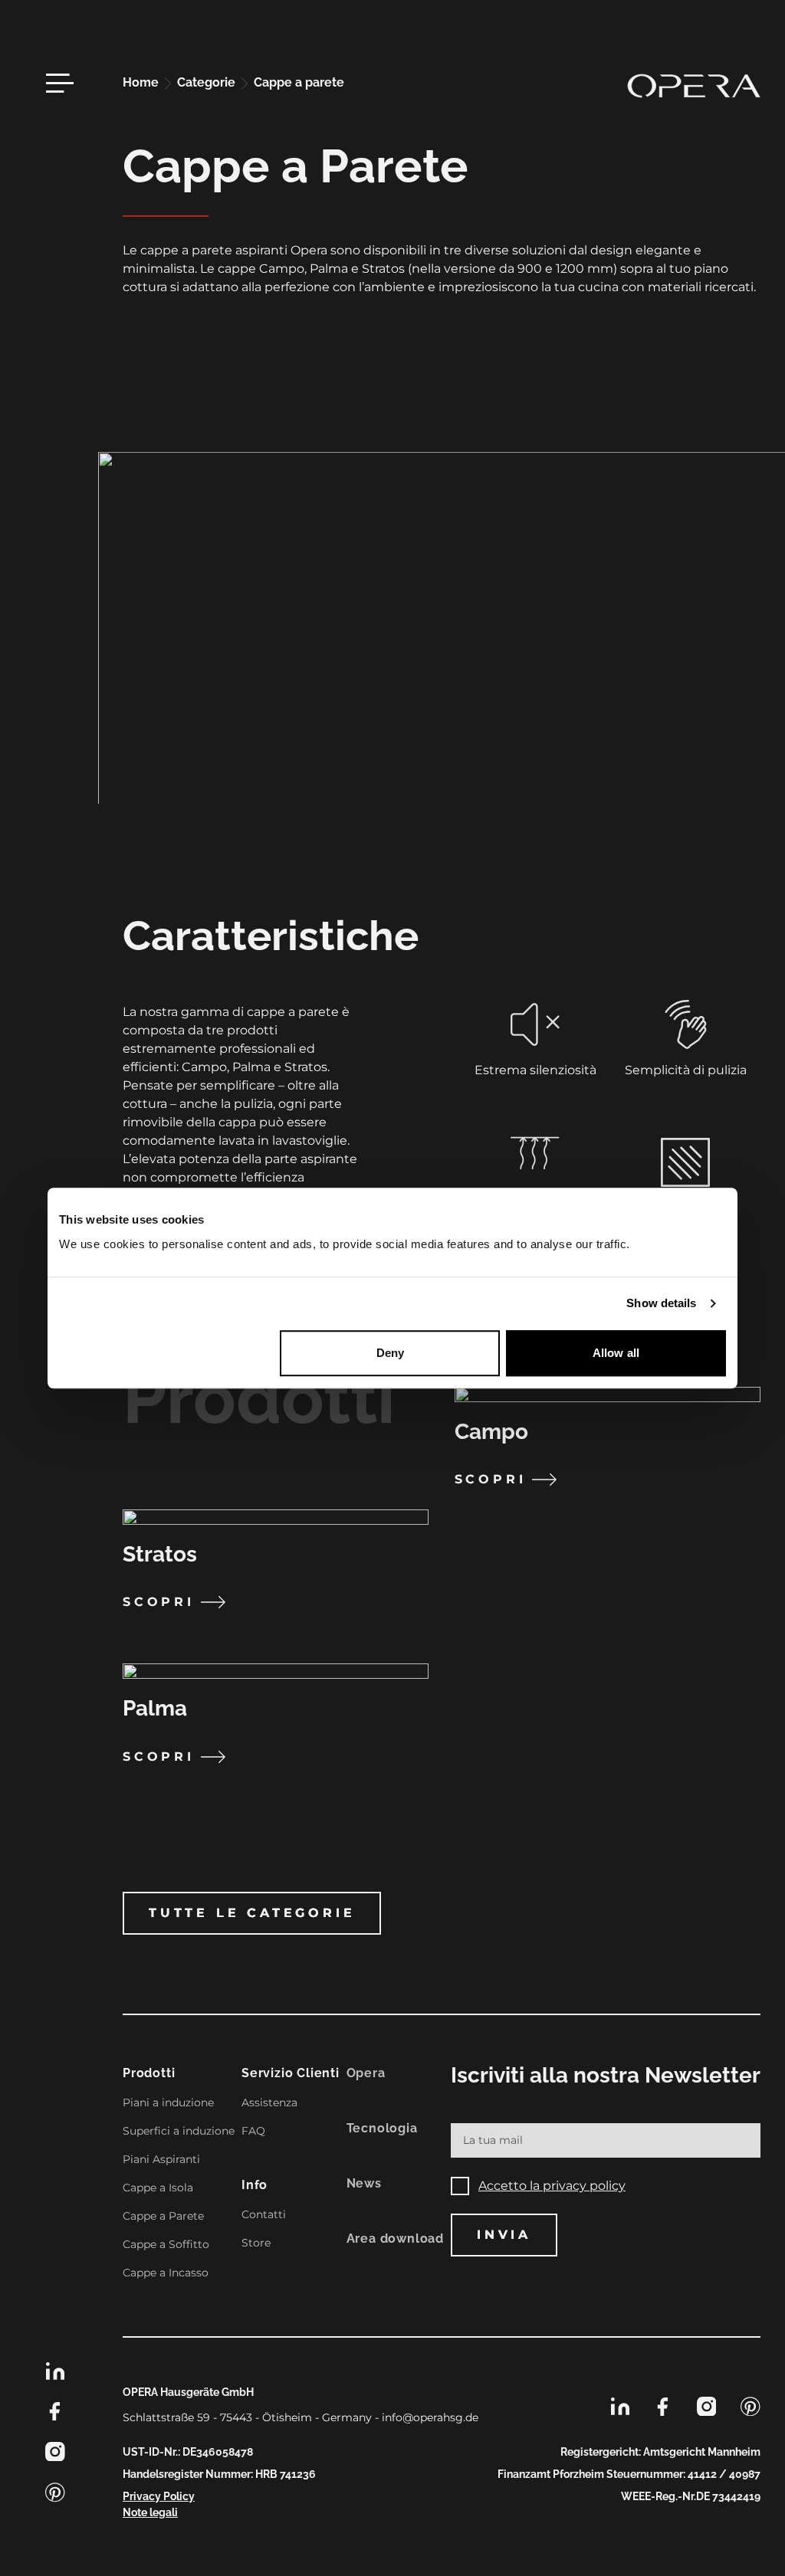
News (364, 2183)
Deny (390, 1353)
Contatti (264, 2214)
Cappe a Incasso (166, 2273)
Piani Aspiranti (161, 2159)
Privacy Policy (159, 2496)
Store (256, 2243)
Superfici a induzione (179, 2131)
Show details (661, 1303)
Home (142, 82)
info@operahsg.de (430, 2417)
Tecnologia (382, 2128)
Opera (366, 2073)
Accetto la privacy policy (552, 2186)
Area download (395, 2238)
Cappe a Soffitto (166, 2244)
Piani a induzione (168, 2102)
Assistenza (269, 2102)
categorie (208, 82)
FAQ (253, 2131)
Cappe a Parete (163, 2216)
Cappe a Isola (158, 2188)
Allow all (616, 1353)
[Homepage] (694, 86)
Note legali (150, 2512)
